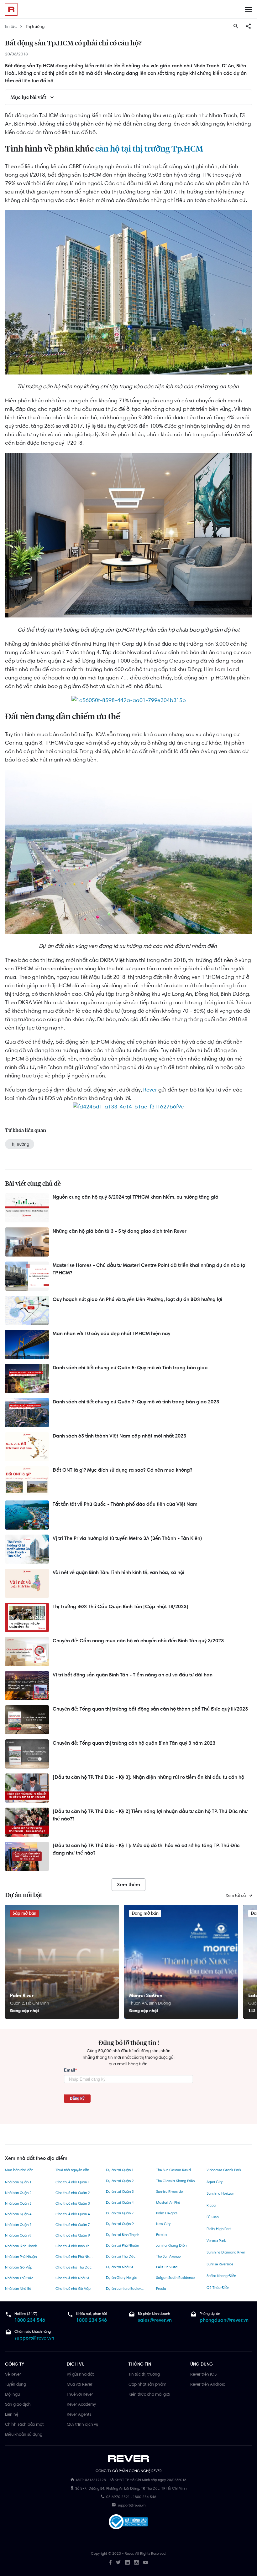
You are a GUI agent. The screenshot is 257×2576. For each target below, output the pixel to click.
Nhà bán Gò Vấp (19, 2267)
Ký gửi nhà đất (80, 2374)
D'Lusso (213, 2217)
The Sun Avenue (168, 2256)
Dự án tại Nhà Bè (120, 2267)
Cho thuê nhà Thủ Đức (73, 2267)
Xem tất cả (236, 1895)
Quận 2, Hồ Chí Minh (30, 2003)
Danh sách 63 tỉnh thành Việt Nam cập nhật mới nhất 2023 (119, 1436)
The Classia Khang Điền (175, 2181)
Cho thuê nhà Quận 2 (73, 2193)
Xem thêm (128, 1884)
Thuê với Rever (80, 2394)
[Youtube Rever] (146, 2562)
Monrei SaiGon (146, 1995)
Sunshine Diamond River (226, 2252)
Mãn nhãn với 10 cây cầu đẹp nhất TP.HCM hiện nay (111, 1333)
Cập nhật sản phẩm (147, 2384)
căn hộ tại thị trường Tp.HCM (149, 149)
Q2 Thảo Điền (218, 2288)
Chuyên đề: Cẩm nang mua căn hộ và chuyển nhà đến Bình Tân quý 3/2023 (138, 1641)
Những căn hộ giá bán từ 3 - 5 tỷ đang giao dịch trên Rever (120, 1231)
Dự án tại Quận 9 (120, 2224)
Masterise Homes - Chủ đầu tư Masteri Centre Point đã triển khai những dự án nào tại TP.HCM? (150, 1269)
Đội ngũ (12, 2394)
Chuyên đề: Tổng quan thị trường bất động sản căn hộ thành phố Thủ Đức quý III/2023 (150, 1709)
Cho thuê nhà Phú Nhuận (75, 2257)
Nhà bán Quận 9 (18, 2235)
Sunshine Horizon (220, 2193)
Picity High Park (219, 2229)
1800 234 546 (30, 2320)
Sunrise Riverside (169, 2191)
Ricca (211, 2205)
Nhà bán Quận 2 (18, 2193)
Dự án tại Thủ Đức (121, 2256)
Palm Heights (167, 2213)
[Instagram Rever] (136, 2562)
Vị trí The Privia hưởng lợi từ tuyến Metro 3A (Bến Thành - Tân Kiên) (127, 1538)
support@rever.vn (34, 2338)
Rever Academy (81, 2404)
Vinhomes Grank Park (224, 2170)
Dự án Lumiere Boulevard (126, 2289)
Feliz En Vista (167, 2267)
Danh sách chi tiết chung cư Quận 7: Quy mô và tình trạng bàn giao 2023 (136, 1402)
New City (163, 2224)
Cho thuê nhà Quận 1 (73, 2182)
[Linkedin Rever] (127, 2562)
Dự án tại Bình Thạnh (123, 2235)
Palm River (22, 1995)
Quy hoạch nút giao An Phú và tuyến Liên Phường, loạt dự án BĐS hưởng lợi (137, 1299)
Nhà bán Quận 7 (18, 2225)
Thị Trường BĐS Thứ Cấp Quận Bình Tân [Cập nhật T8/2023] (121, 1606)
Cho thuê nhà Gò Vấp (73, 2289)
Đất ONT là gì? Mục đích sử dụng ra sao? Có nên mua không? (122, 1470)
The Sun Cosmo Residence (176, 2170)
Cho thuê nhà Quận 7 (73, 2225)
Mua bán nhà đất (19, 2170)
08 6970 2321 (118, 2497)
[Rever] (129, 2459)
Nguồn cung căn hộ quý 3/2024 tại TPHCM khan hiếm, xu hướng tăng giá (136, 1197)
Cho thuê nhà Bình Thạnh (75, 2246)
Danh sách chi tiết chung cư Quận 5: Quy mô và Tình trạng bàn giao (130, 1368)
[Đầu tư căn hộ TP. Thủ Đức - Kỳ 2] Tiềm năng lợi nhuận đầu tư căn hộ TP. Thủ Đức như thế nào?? (150, 1815)
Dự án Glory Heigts (121, 2278)
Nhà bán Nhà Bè (18, 2289)
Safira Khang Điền (221, 2276)
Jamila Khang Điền (171, 2245)
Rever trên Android (208, 2384)
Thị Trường (20, 1144)
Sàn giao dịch (18, 2404)
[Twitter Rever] (118, 2562)
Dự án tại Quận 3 (120, 2191)
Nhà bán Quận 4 (18, 2214)
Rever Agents (79, 2414)
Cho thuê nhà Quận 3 (73, 2203)
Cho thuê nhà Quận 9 (73, 2235)
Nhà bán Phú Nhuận (21, 2257)
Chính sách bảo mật (24, 2424)
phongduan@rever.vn (224, 2320)
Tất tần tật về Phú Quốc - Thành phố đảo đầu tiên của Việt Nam (125, 1504)
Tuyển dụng (16, 2384)
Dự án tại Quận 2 (120, 2181)
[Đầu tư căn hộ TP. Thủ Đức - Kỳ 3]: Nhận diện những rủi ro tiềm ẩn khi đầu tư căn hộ (148, 1777)
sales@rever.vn (155, 2320)
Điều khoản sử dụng (24, 2434)
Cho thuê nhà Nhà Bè (72, 2278)
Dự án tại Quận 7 (120, 2213)
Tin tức (10, 26)
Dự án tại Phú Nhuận (122, 2245)
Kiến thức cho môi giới (149, 2394)
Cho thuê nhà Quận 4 (73, 2214)
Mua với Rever (80, 2384)
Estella (161, 2235)
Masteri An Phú (168, 2202)
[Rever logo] (11, 9)
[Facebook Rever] (110, 2562)
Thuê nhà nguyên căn (72, 2170)
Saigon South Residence (175, 2278)
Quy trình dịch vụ (82, 2424)
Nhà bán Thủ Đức (19, 2278)
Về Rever (13, 2374)
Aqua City (215, 2182)
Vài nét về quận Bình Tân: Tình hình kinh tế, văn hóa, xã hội (118, 1572)
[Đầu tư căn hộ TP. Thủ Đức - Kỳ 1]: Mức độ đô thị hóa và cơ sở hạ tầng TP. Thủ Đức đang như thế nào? (146, 1849)
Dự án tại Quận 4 (120, 2202)
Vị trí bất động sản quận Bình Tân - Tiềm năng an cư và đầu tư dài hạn (133, 1675)
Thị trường (35, 26)
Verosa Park (216, 2241)
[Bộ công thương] (128, 2523)
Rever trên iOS (203, 2374)
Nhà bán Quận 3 (18, 2203)
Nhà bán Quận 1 (18, 2182)
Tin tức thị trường (144, 2374)
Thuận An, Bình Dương (150, 2003)
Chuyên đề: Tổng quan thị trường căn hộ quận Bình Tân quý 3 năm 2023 (134, 1743)
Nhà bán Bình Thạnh (21, 2246)
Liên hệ (12, 2414)
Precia (161, 2289)
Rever (150, 1090)
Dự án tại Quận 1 (120, 2170)
